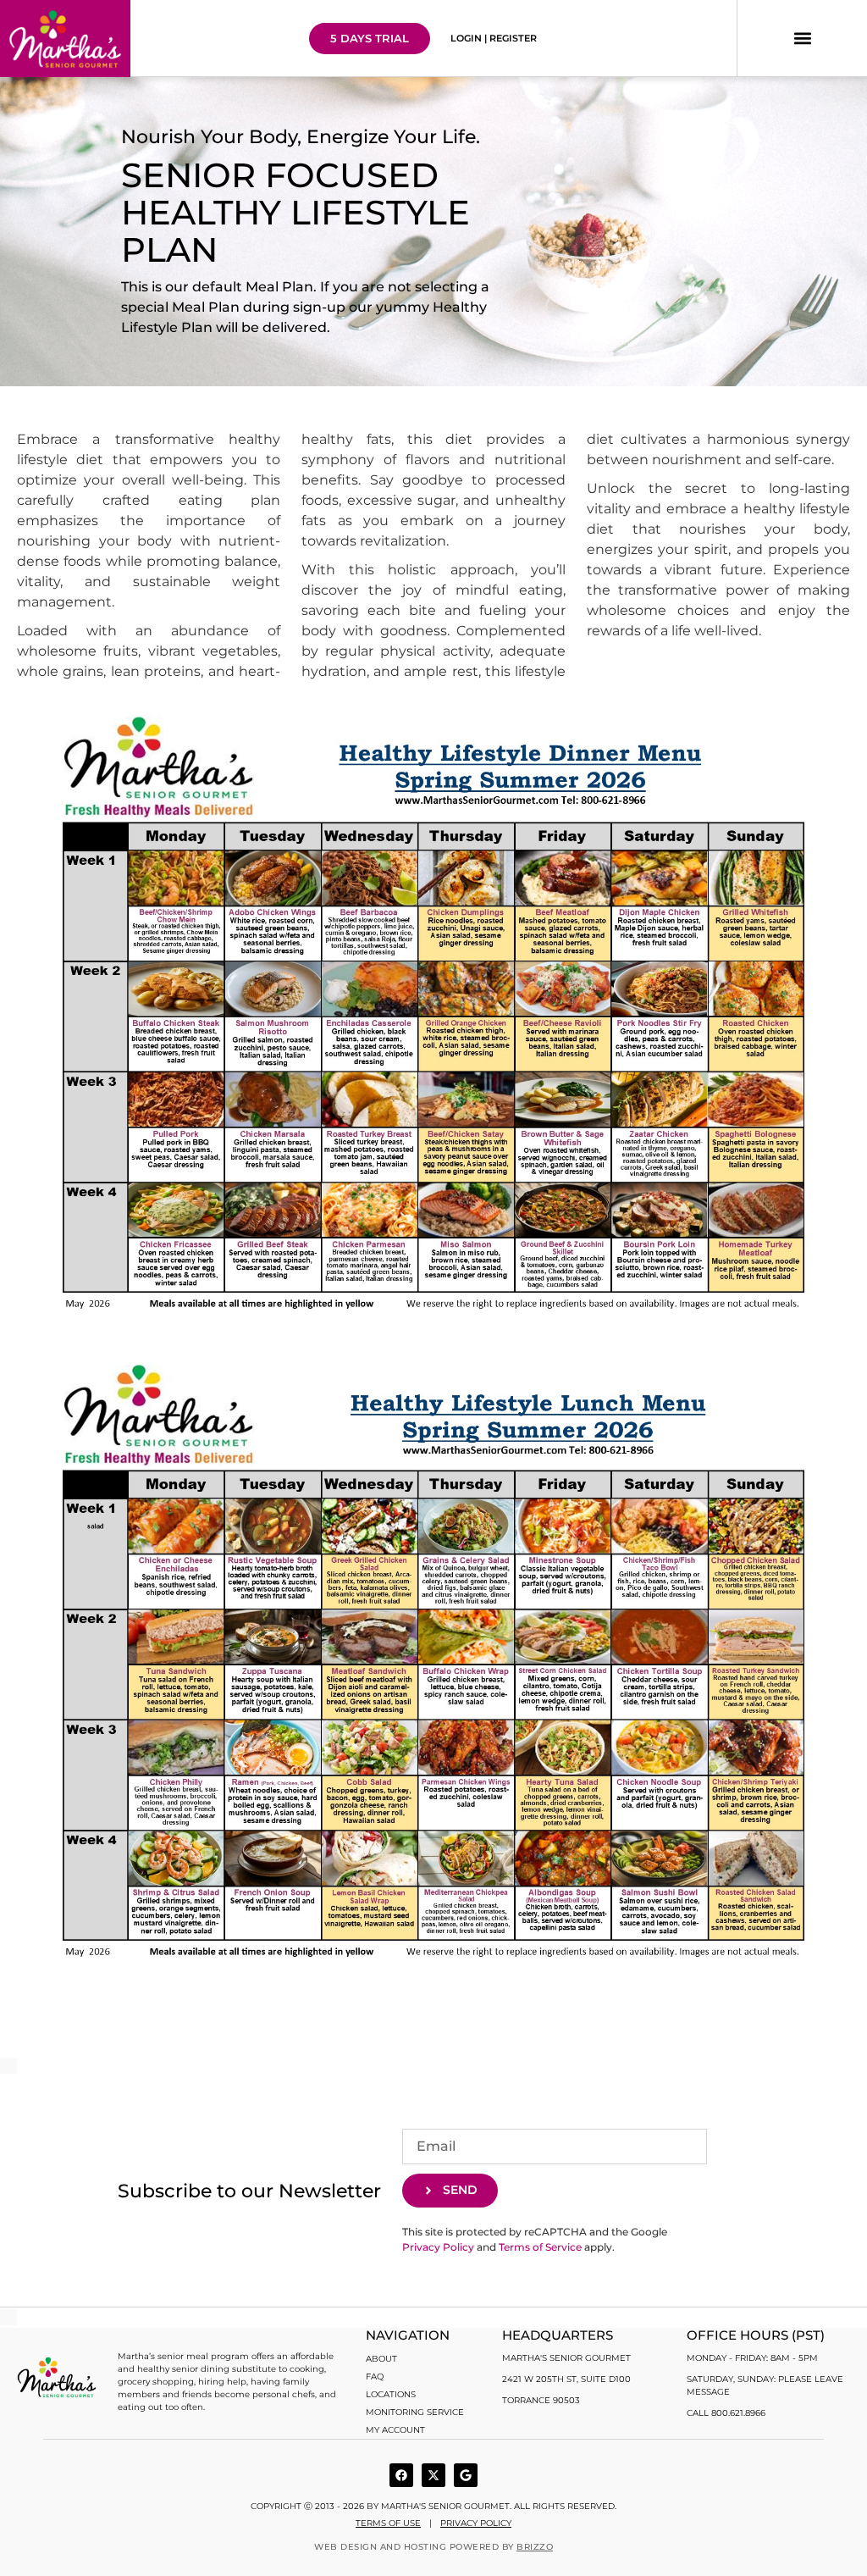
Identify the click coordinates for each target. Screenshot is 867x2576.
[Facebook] (401, 2475)
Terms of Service (540, 2247)
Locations (391, 2394)
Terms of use (388, 2523)
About (381, 2359)
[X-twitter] (433, 2475)
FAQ (375, 2377)
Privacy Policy (438, 2247)
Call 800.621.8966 (726, 2413)
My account (395, 2430)
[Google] (466, 2475)
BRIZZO (535, 2547)
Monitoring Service (415, 2412)
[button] (802, 39)
